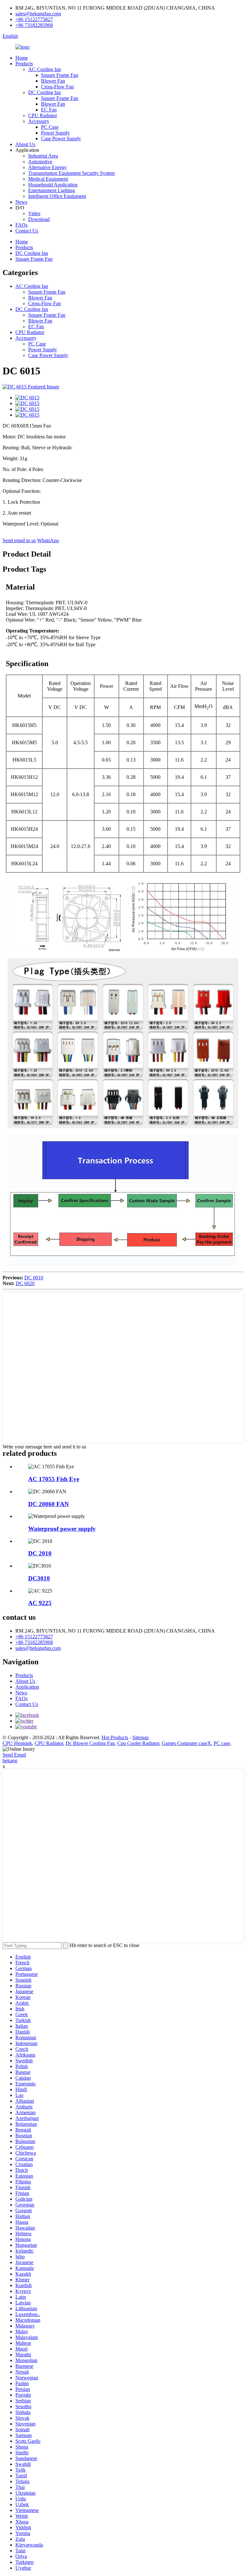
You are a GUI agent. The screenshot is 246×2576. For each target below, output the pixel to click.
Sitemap (140, 1737)
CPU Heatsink (17, 1743)
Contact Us (27, 231)
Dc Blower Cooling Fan (90, 1743)
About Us (25, 144)
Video (34, 213)
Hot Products (115, 1737)
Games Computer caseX (186, 1743)
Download (39, 219)
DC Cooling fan (45, 92)
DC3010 (39, 1578)
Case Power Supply (61, 139)
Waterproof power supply (62, 1529)
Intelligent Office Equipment (57, 196)
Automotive (40, 162)
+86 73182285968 (34, 25)
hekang (10, 1761)
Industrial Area (43, 156)
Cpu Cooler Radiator (138, 1743)
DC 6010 (34, 1278)
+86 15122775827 (34, 19)
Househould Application (53, 185)
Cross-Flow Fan (57, 87)
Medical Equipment (48, 179)
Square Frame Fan (60, 75)
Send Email (14, 1755)
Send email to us (19, 540)
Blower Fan (53, 81)
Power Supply (55, 133)
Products (24, 64)
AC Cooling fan (45, 69)
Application (27, 1687)
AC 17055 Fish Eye (54, 1479)
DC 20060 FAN (49, 1504)
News (21, 202)
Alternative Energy (47, 167)
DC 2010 (40, 1553)
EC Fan (49, 110)
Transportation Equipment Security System (71, 173)
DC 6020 (25, 1283)
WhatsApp (48, 540)
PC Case (50, 127)
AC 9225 (40, 1603)
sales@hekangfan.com (38, 14)
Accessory (39, 121)
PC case (222, 1743)
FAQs (21, 225)
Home (22, 58)
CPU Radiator (43, 115)
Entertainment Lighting (52, 190)
